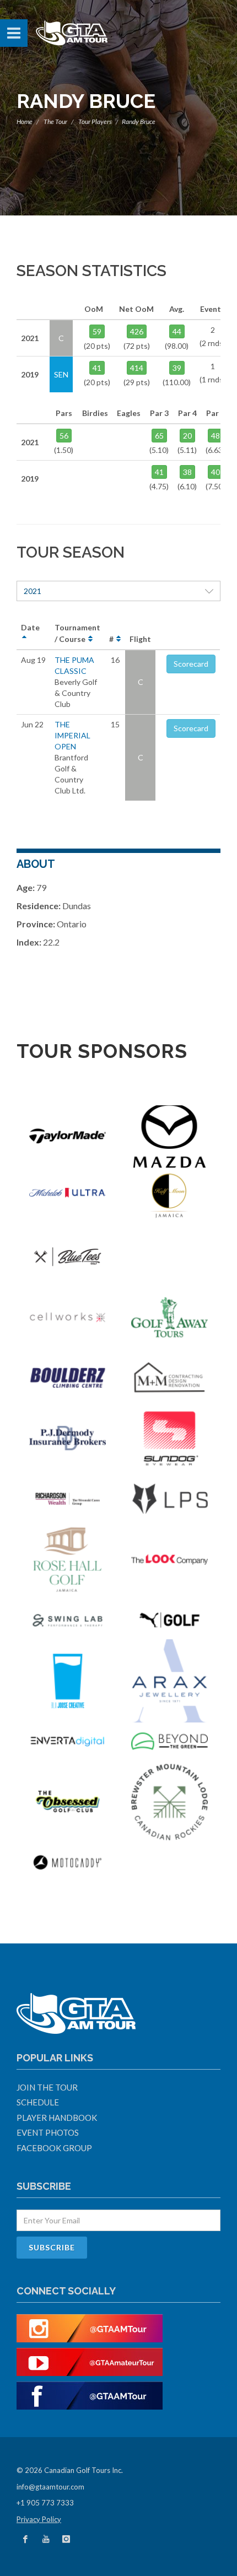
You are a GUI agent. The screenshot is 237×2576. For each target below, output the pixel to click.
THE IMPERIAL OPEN (72, 735)
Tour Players (95, 121)
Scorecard (191, 664)
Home (25, 121)
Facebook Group (54, 2148)
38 (187, 472)
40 (216, 472)
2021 (33, 591)
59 (97, 331)
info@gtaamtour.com (50, 2487)
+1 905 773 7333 (45, 2503)
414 (137, 368)
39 (177, 368)
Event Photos (48, 2132)
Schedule (38, 2102)
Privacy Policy (39, 2519)
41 (97, 368)
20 (187, 436)
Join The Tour (47, 2087)
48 (216, 436)
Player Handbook (57, 2118)
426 (137, 331)
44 (177, 331)
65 (159, 436)
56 (64, 436)
